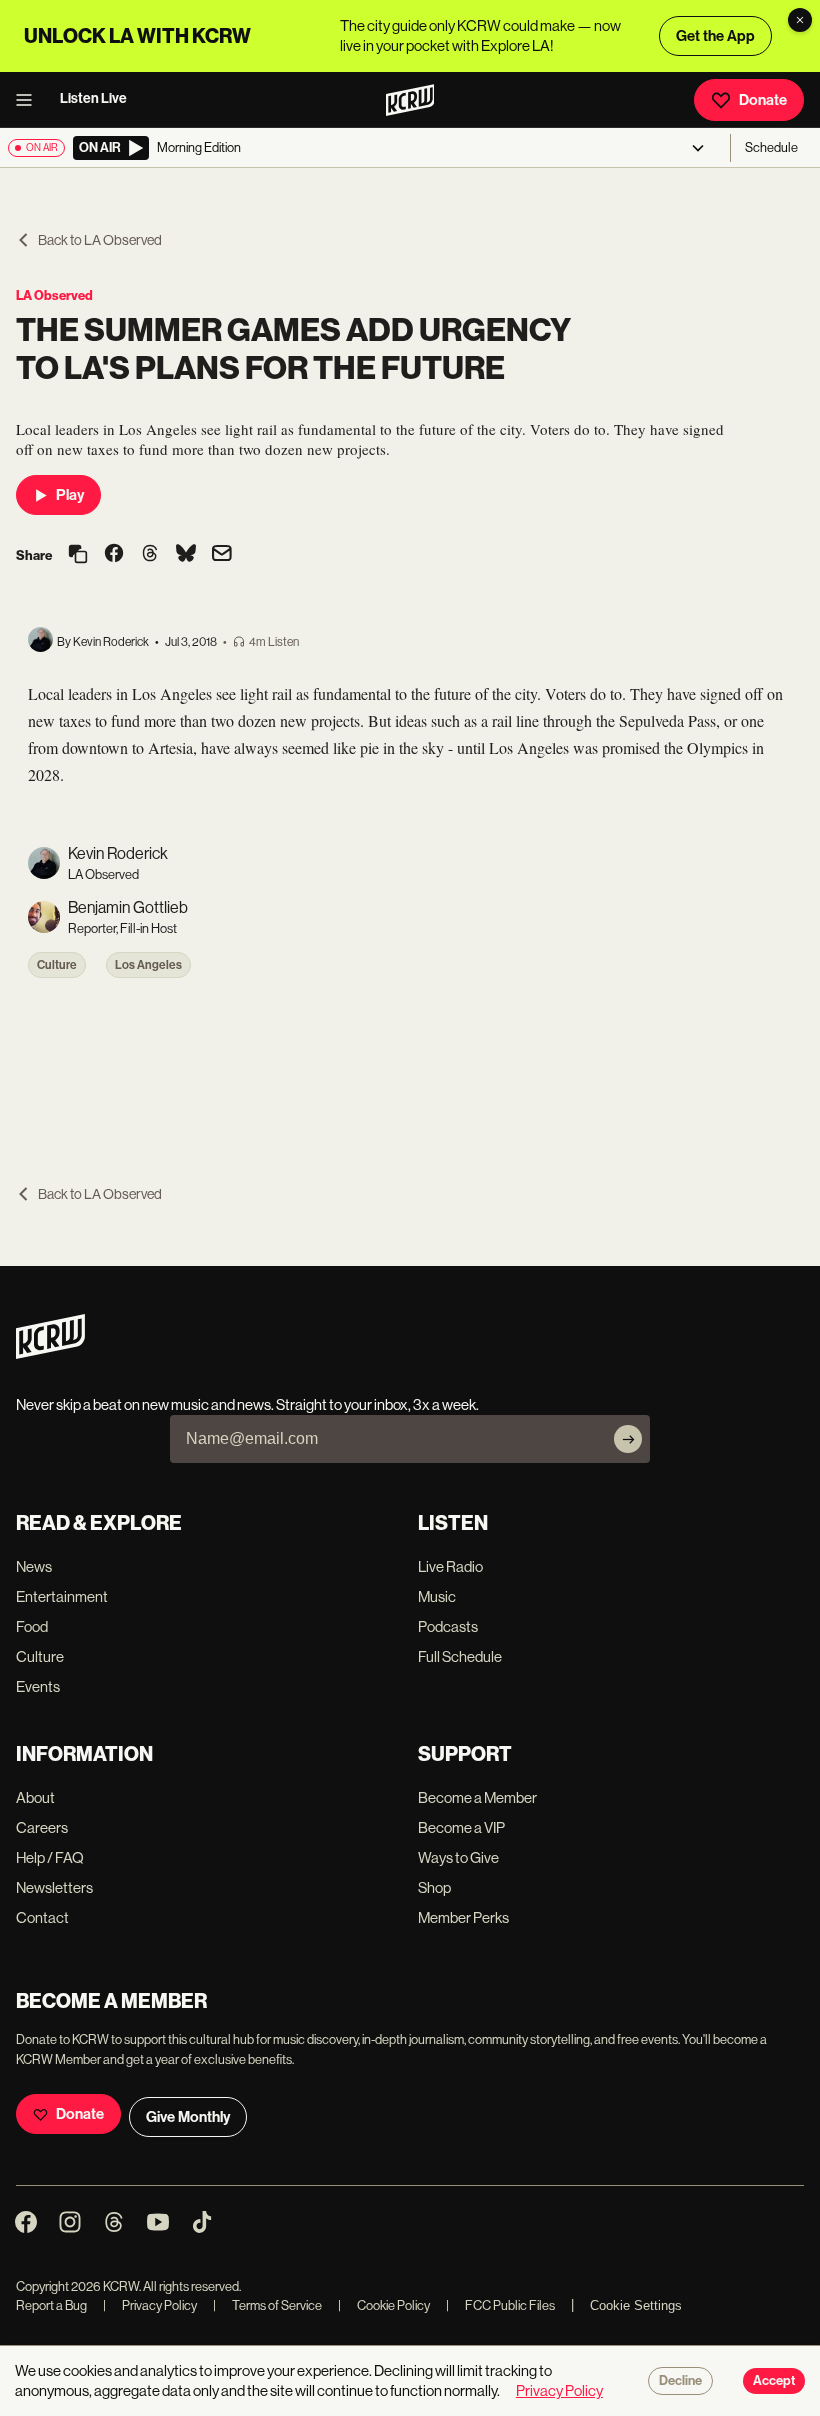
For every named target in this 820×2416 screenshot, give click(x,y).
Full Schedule (460, 1656)
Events (38, 1686)
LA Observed (54, 295)
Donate (763, 100)
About (35, 1797)
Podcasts (448, 1626)
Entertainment (62, 1596)
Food (32, 1626)
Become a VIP (461, 1827)
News (34, 1566)
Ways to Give (458, 1857)
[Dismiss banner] (800, 20)
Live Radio (450, 1566)
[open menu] (30, 100)
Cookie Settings (636, 2305)
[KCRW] (50, 1353)
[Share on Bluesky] (186, 555)
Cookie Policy (384, 2305)
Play (70, 495)
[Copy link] (78, 555)
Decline (680, 2381)
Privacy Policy (150, 2305)
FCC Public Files (500, 2305)
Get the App (715, 36)
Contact (42, 1917)
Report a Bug (51, 2305)
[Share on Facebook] (114, 555)
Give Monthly (188, 2117)
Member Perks (463, 1917)
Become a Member (477, 1797)
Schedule (771, 147)
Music (437, 1596)
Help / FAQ (50, 1857)
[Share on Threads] (150, 555)
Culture (57, 965)
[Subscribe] (628, 1439)
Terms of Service (267, 2305)
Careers (42, 1827)
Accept (774, 2381)
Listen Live (93, 98)
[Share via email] (222, 555)
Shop (434, 1887)
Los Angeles (148, 965)
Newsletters (54, 1887)
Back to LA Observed (100, 240)
